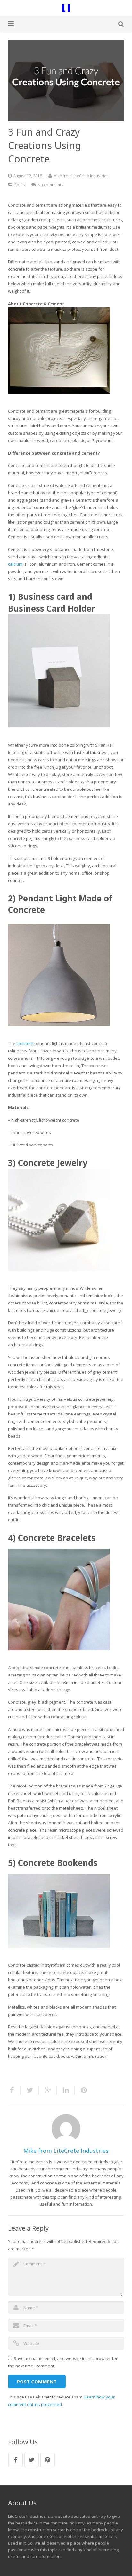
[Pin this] (81, 2090)
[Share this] (14, 2090)
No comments (50, 185)
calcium (15, 564)
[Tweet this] (30, 2090)
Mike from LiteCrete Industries (81, 176)
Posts (20, 185)
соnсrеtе (25, 1043)
